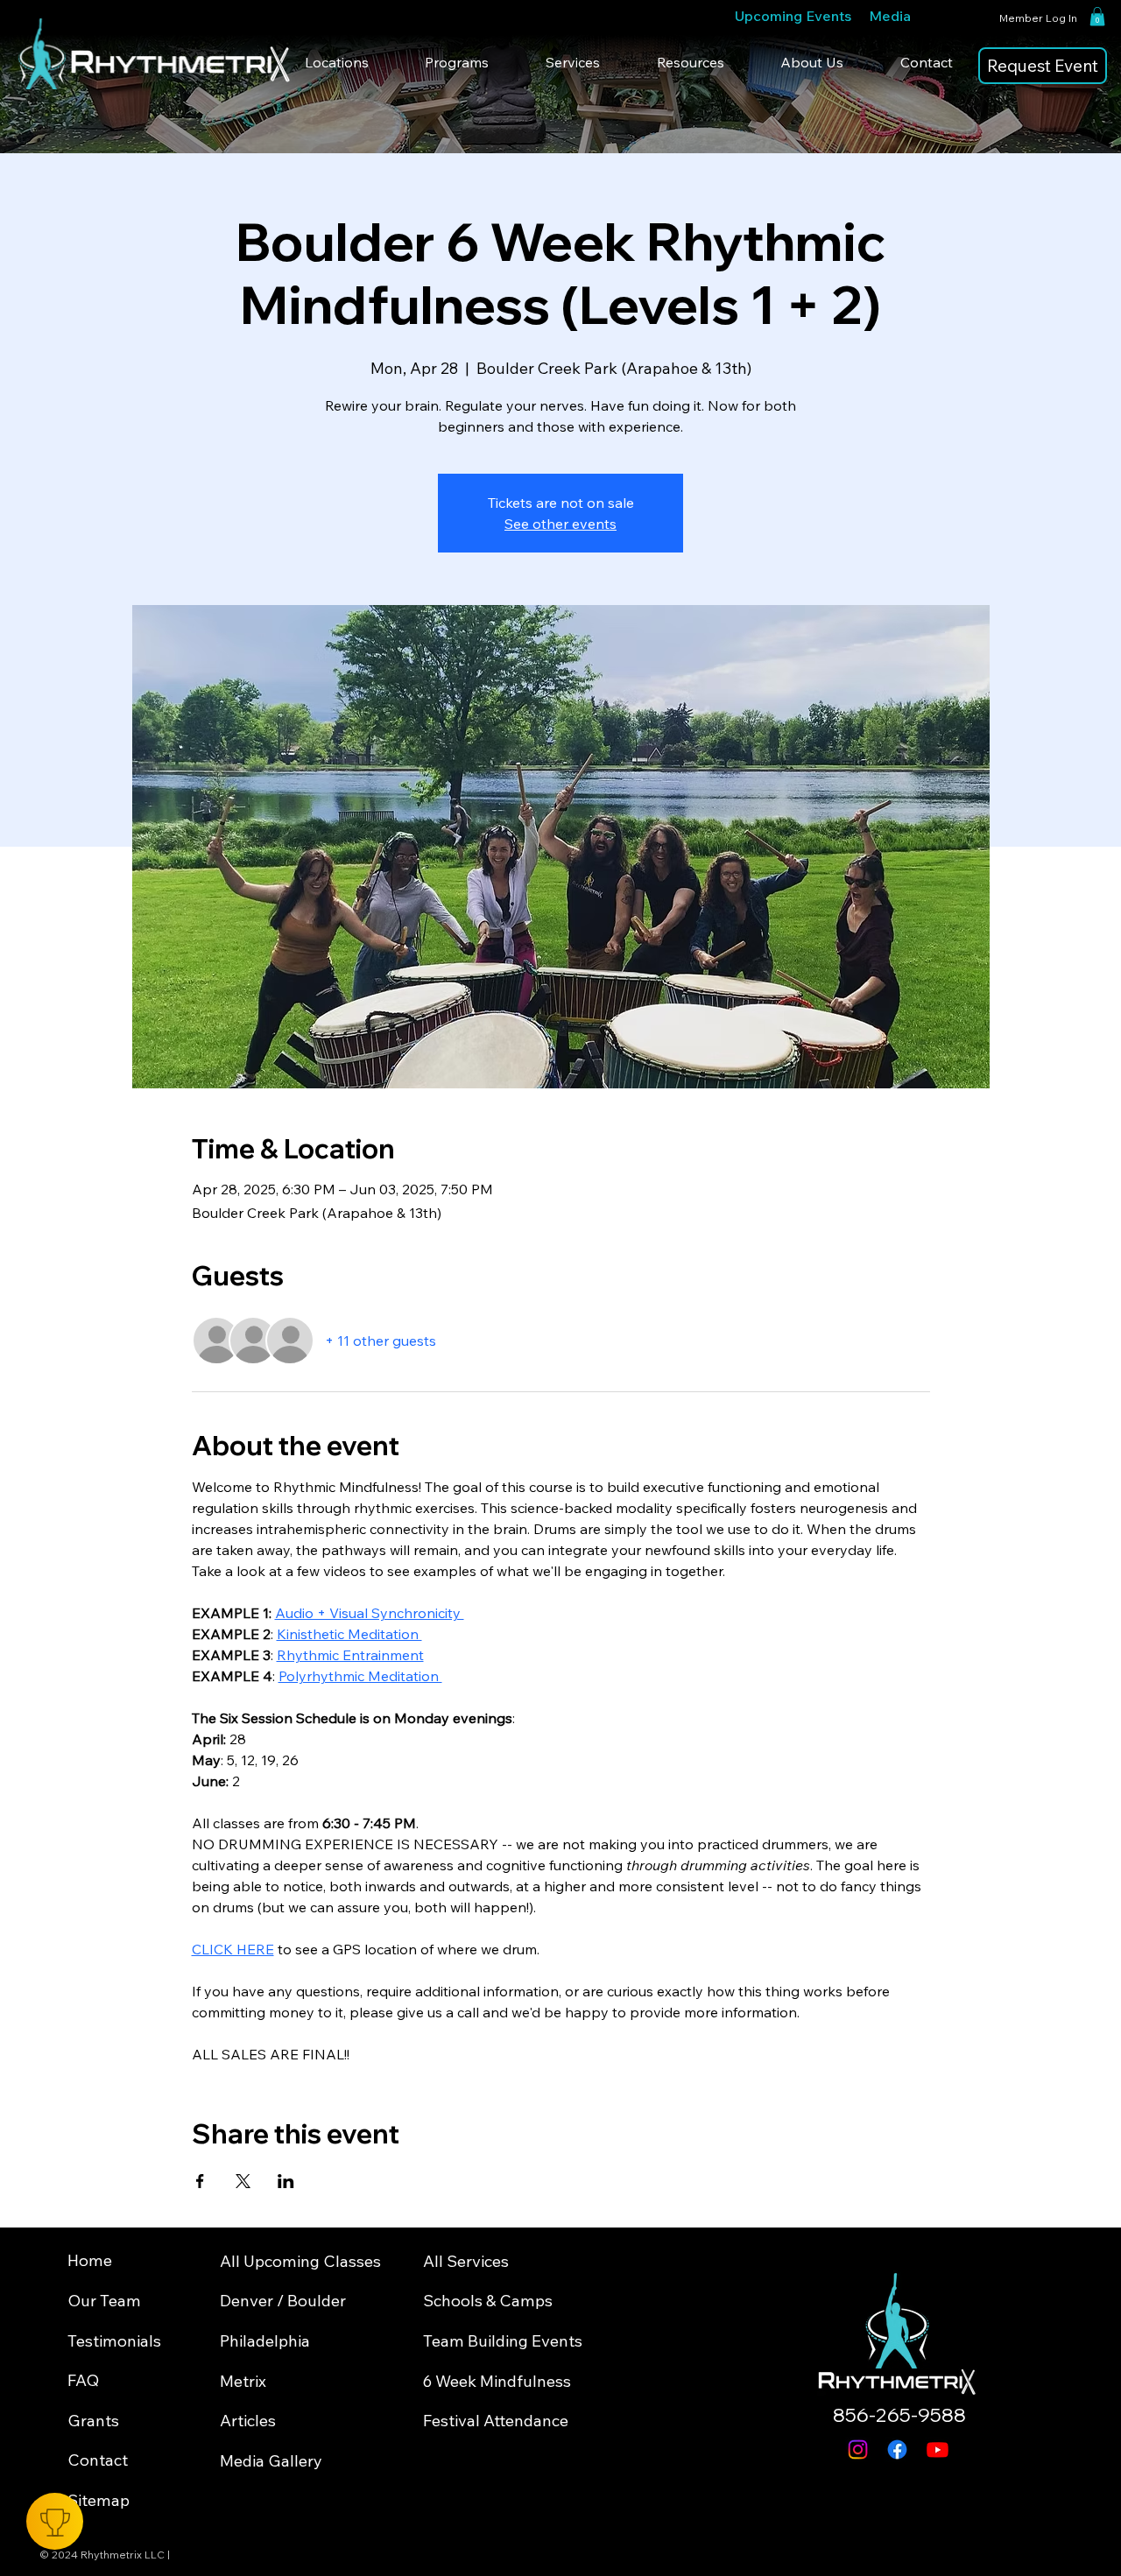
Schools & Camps (488, 2301)
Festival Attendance (496, 2421)
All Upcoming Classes (300, 2261)
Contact (98, 2460)
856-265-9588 (899, 2415)
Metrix (243, 2381)
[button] (1097, 17)
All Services (466, 2261)
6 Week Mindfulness (497, 2381)
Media (890, 16)
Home (90, 2260)
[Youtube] (938, 2449)
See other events (560, 524)
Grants (93, 2421)
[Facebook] (897, 2449)
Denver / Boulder (283, 2301)
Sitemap (99, 2500)
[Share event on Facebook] (200, 2181)
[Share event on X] (243, 2181)
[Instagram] (858, 2449)
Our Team (104, 2301)
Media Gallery (271, 2461)
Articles (248, 2421)
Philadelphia (265, 2341)
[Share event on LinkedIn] (286, 2181)
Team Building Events (503, 2341)
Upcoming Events (793, 16)
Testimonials (114, 2341)
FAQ (83, 2380)
